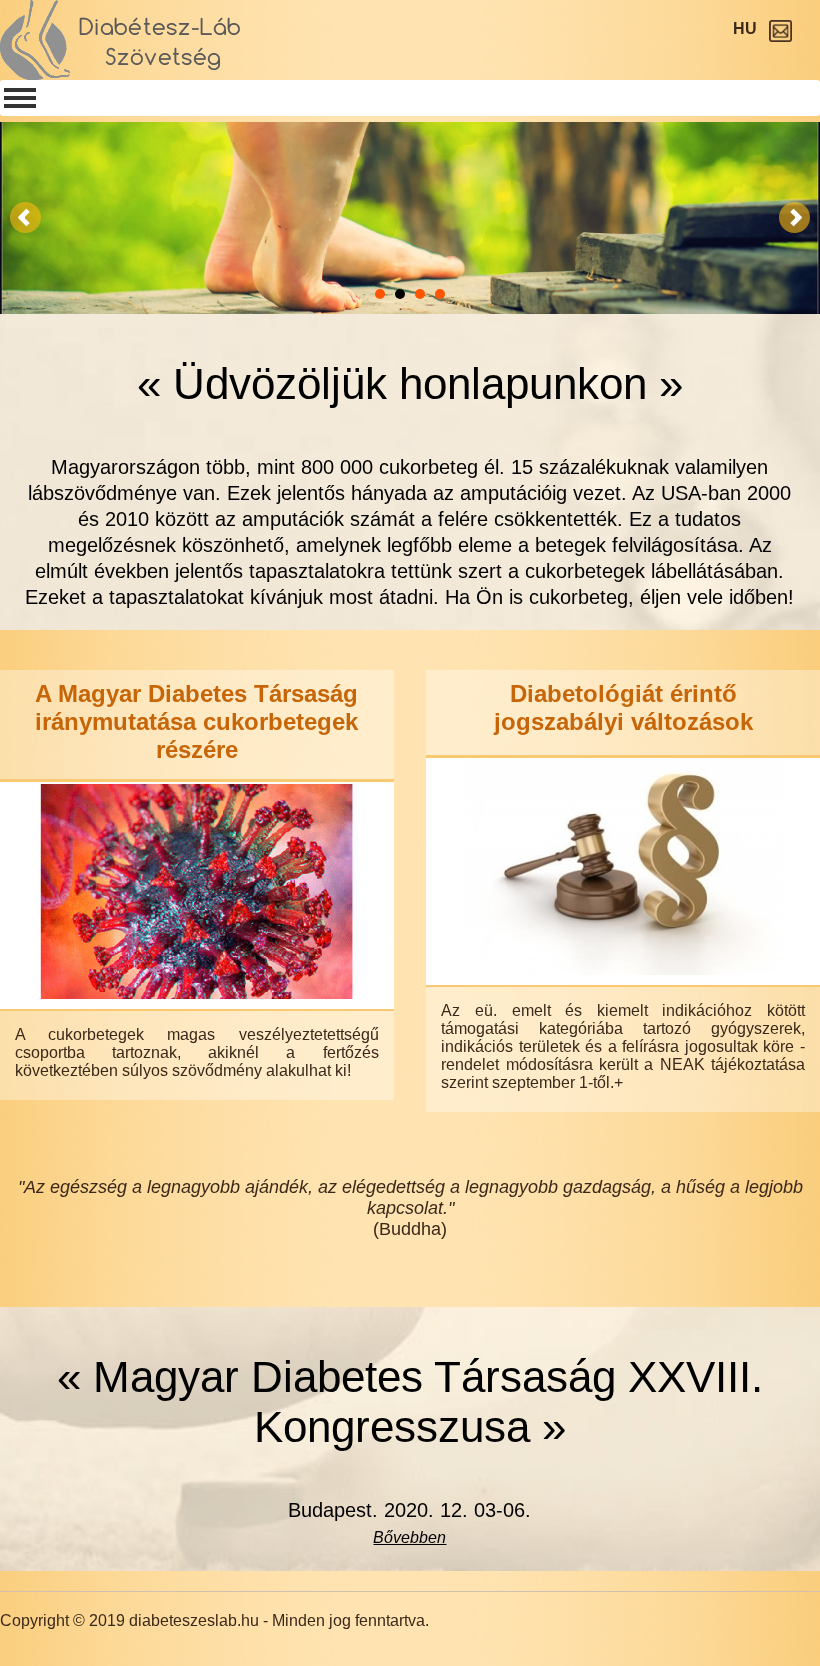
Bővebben (409, 1537)
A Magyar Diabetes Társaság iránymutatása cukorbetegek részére (196, 721)
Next (794, 218)
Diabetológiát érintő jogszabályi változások (623, 707)
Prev (26, 218)
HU (745, 28)
